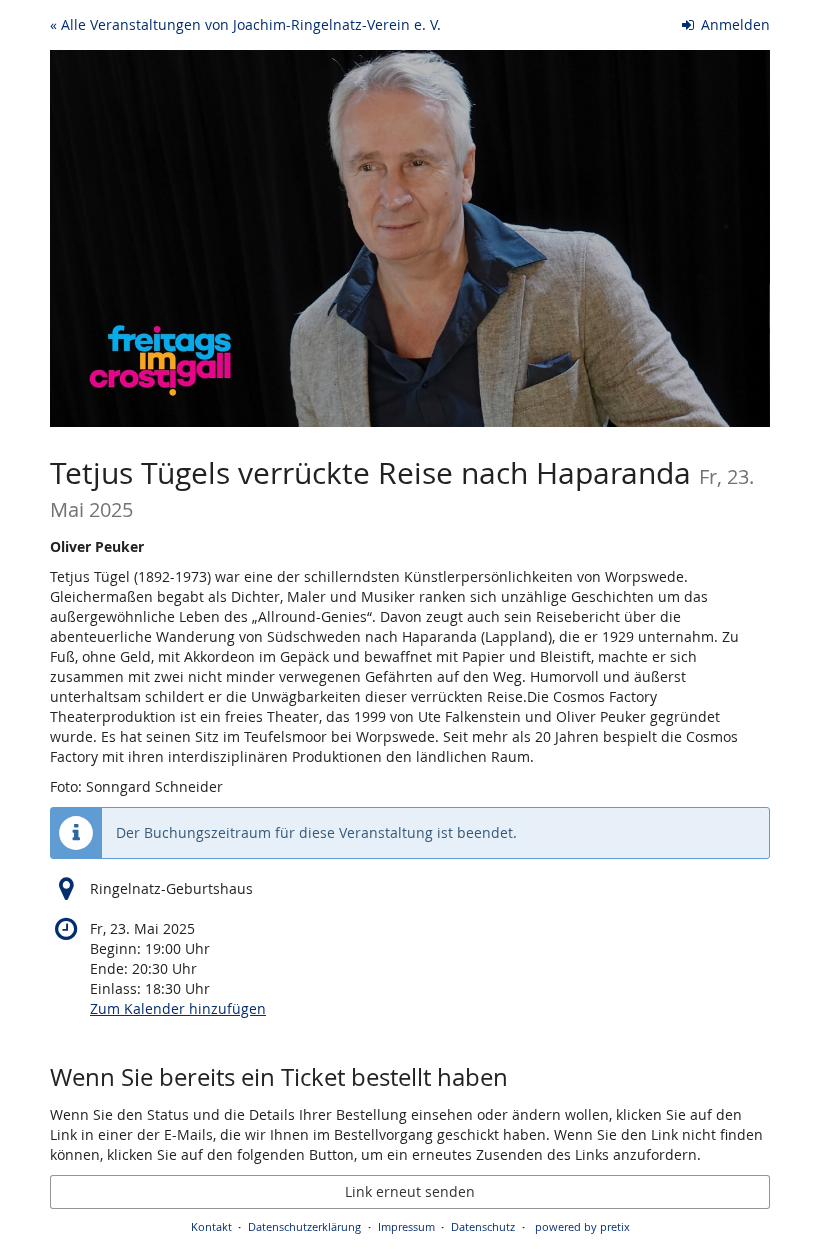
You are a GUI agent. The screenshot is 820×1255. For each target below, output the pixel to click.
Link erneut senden (410, 1191)
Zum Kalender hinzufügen (178, 1008)
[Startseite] (410, 238)
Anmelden (733, 24)
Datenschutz (483, 1226)
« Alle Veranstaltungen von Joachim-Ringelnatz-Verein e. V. (245, 24)
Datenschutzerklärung (304, 1226)
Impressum (406, 1226)
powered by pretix (582, 1226)
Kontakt (211, 1226)
